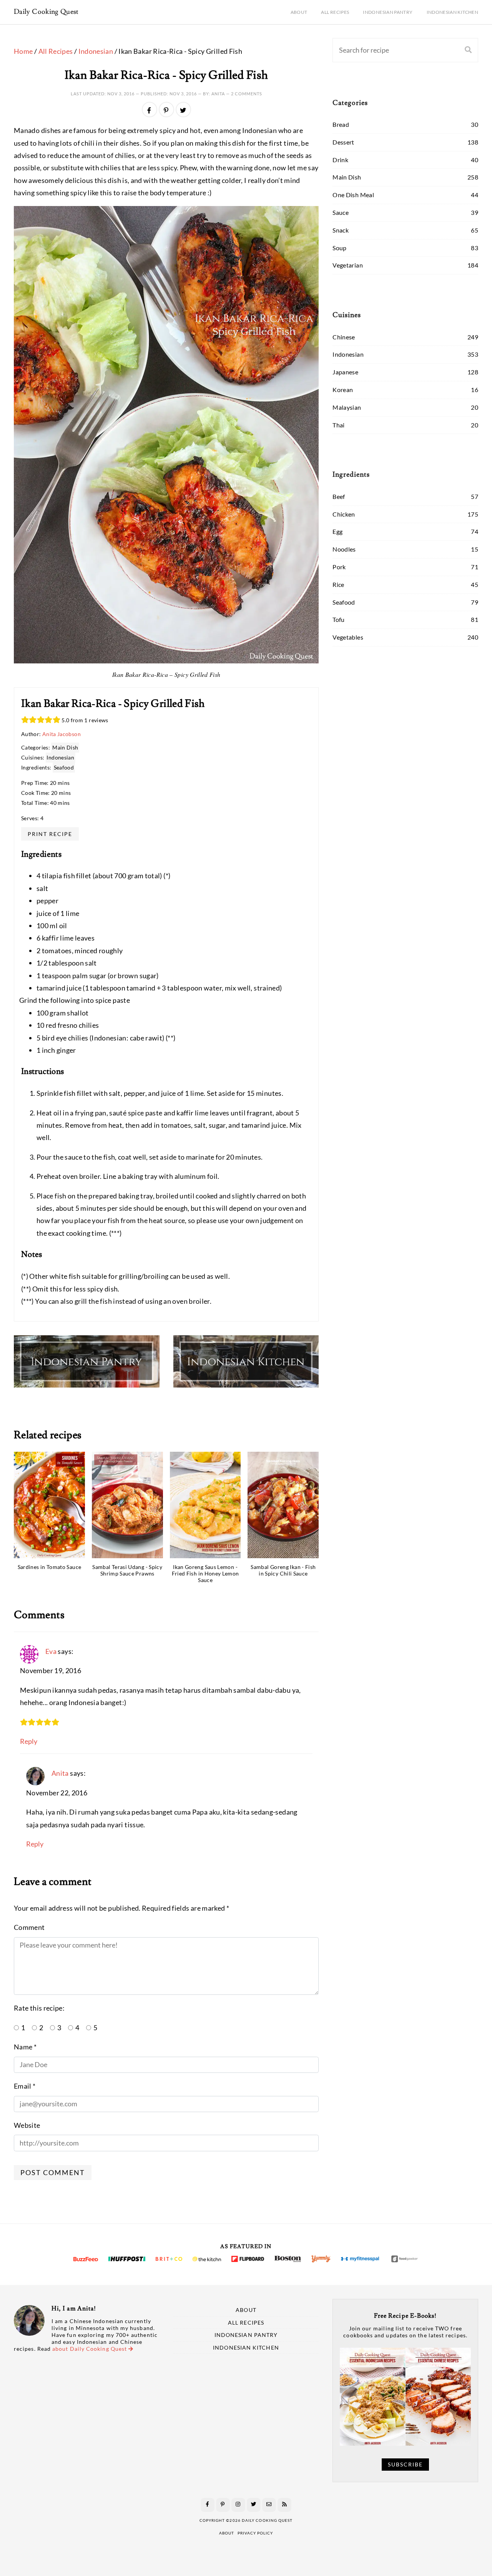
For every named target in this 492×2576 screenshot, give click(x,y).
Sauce (341, 212)
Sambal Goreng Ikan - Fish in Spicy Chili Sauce (283, 1571)
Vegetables (348, 637)
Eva (51, 1651)
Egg (337, 531)
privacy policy (255, 2533)
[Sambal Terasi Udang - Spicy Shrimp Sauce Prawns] (127, 1505)
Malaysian (347, 407)
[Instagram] (238, 2505)
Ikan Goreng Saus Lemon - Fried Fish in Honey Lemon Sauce (205, 1574)
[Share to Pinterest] (166, 110)
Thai (338, 425)
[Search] (468, 50)
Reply (29, 1741)
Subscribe (405, 2465)
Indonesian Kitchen (452, 12)
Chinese (344, 337)
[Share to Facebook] (150, 110)
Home (23, 51)
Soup (339, 248)
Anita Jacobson (61, 734)
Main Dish (65, 747)
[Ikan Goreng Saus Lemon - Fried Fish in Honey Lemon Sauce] (205, 1505)
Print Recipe (50, 833)
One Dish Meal (353, 195)
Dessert (343, 142)
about (227, 2533)
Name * (25, 2047)
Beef (339, 496)
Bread (341, 124)
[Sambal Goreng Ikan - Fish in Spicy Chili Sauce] (283, 1505)
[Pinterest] (223, 2505)
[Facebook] (208, 2505)
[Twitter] (254, 2505)
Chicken (344, 514)
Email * (25, 2086)
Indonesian (96, 51)
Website (27, 2125)
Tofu (338, 619)
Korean (343, 390)
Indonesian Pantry (388, 12)
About (299, 12)
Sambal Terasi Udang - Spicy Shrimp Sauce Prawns (127, 1571)
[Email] (269, 2505)
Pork (339, 567)
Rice (338, 584)
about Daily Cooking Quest (90, 2349)
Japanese (345, 372)
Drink (340, 160)
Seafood (64, 767)
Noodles (344, 549)
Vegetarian (348, 265)
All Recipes (335, 12)
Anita (60, 1773)
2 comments (247, 94)
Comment (29, 1927)
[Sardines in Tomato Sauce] (49, 1505)
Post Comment (53, 2172)
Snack (341, 230)
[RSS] (284, 2505)
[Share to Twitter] (183, 110)
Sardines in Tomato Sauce (50, 1567)
